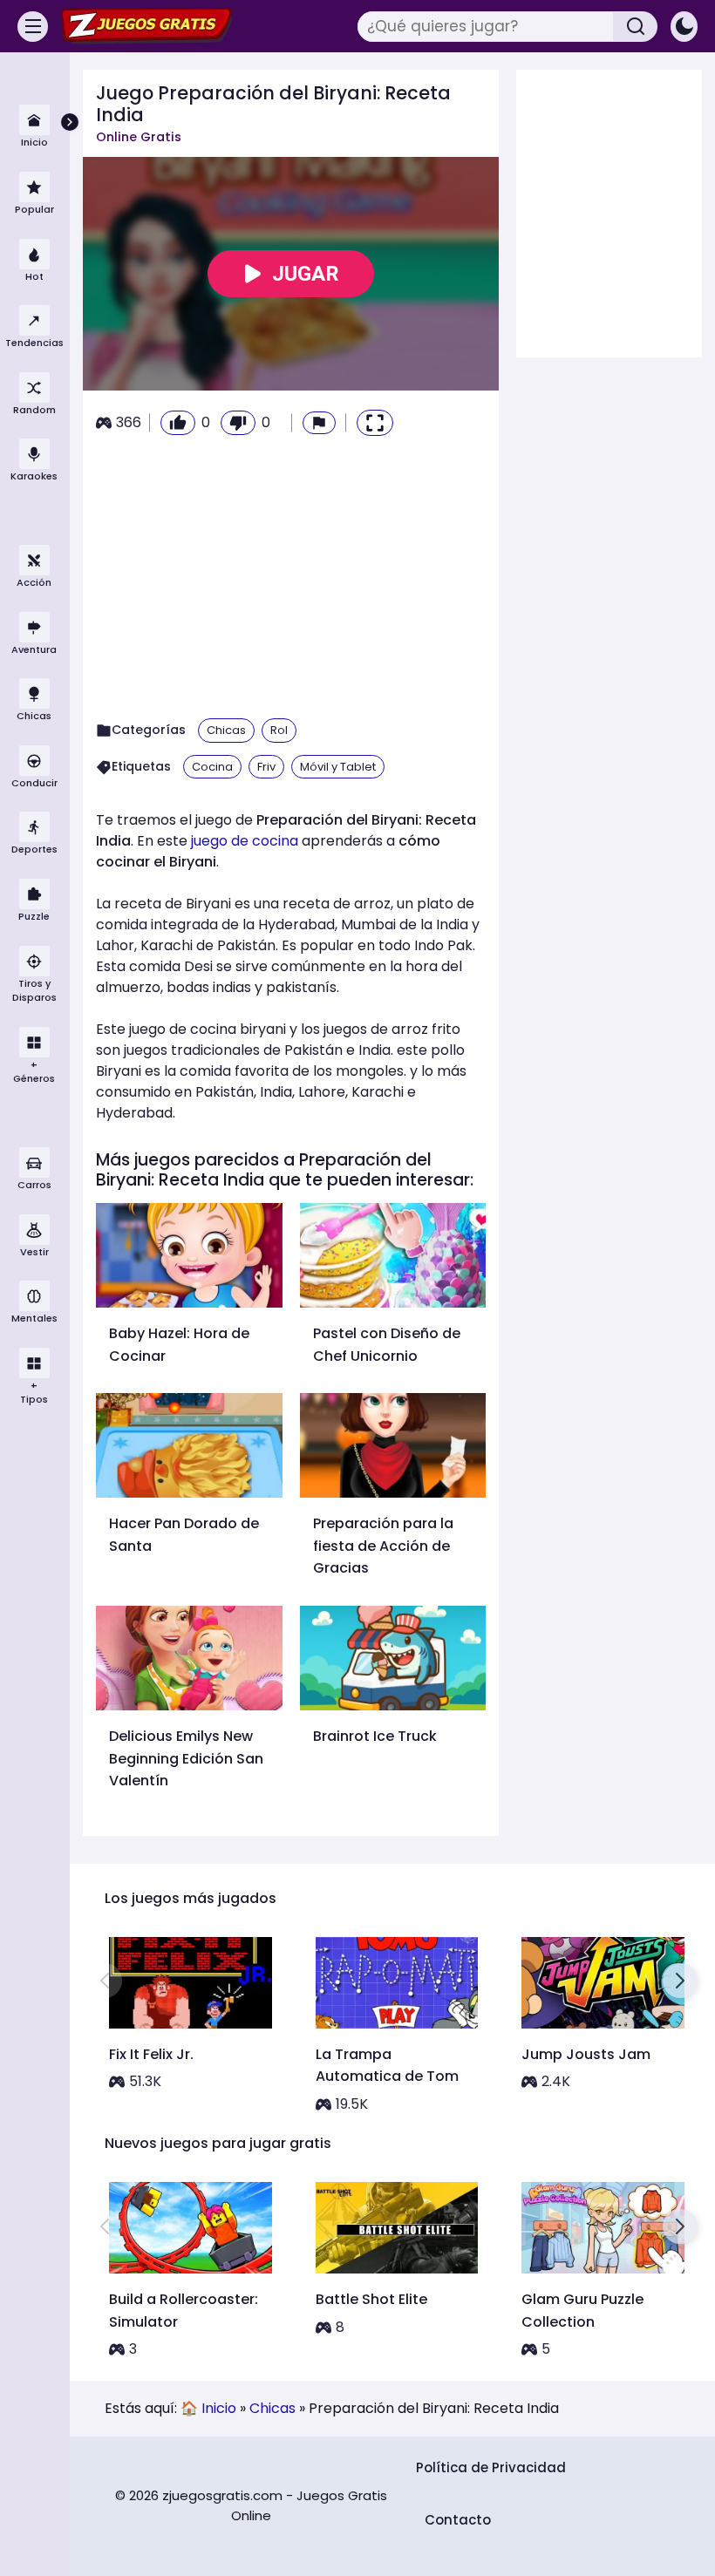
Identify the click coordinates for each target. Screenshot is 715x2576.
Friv (266, 767)
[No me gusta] (238, 423)
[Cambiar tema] (684, 27)
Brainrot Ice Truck (375, 1736)
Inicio (219, 2408)
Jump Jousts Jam (586, 2054)
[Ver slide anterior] (105, 1981)
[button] (319, 423)
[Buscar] (636, 27)
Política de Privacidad (491, 2467)
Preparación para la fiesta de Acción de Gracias (383, 1546)
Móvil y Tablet (338, 767)
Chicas (226, 730)
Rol (279, 730)
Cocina (212, 767)
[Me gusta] (178, 423)
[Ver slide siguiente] (680, 1981)
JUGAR (306, 274)
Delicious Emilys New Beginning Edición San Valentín (186, 1758)
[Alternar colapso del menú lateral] (70, 122)
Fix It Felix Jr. (151, 2054)
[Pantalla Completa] (375, 423)
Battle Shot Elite (371, 2299)
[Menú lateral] (33, 27)
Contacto (458, 2520)
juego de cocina (245, 841)
